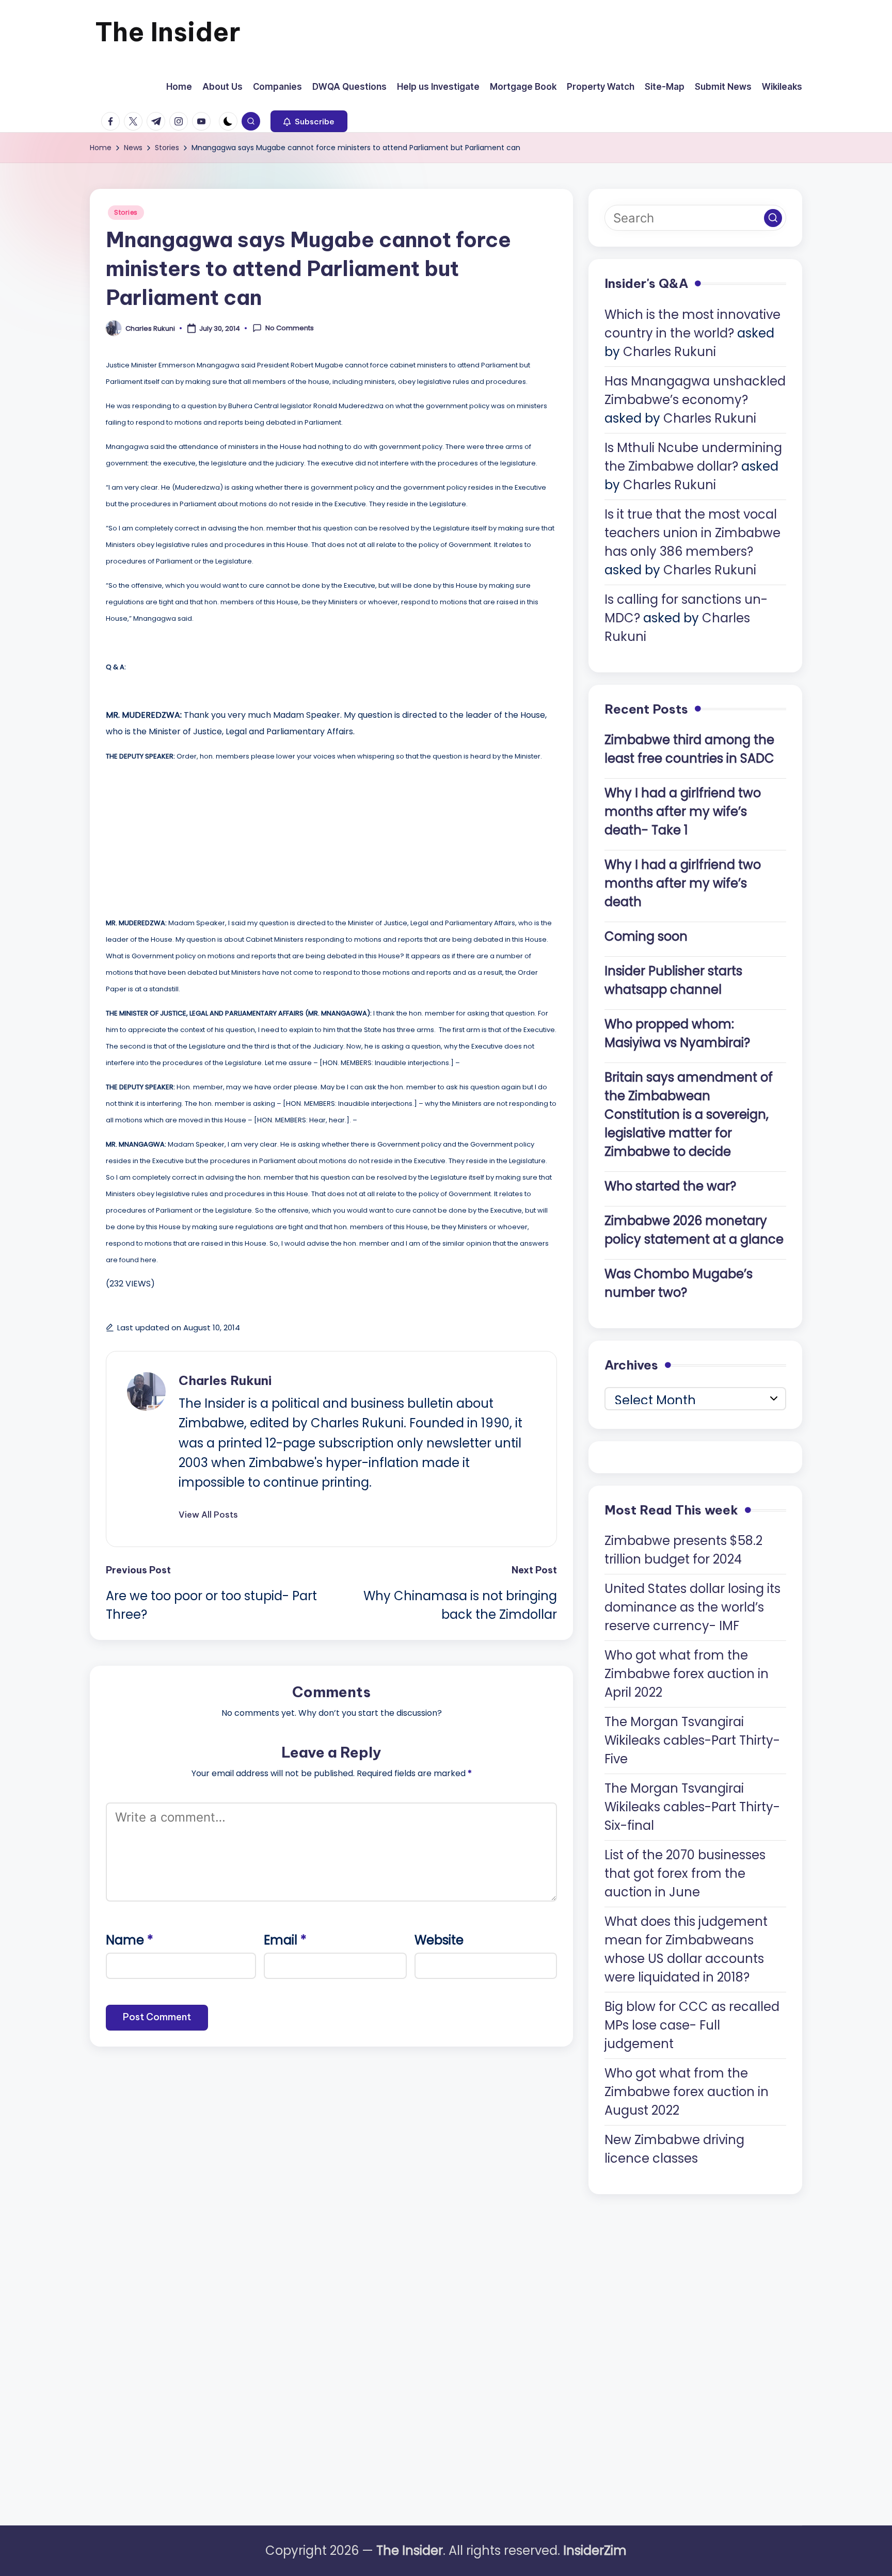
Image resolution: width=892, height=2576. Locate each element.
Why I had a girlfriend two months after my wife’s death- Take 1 (683, 811)
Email (285, 1940)
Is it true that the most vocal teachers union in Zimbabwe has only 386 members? (692, 533)
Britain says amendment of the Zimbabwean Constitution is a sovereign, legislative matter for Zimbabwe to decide (689, 1114)
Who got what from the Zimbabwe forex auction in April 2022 (687, 1674)
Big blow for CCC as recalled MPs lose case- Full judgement (692, 2025)
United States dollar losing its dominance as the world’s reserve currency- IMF (692, 1607)
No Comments (290, 328)
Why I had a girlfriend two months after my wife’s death (683, 883)
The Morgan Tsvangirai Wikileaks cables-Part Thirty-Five (692, 1740)
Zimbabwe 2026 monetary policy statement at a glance (694, 1230)
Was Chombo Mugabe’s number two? (679, 1283)
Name (130, 1940)
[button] (309, 121)
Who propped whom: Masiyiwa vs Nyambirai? (677, 1033)
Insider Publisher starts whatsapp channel (673, 980)
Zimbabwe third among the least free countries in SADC (689, 749)
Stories (126, 212)
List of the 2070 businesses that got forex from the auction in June (685, 1873)
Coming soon (646, 936)
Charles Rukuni (225, 1380)
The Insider (168, 32)
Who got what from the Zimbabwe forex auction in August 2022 (687, 2092)
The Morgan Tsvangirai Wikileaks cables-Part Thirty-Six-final (692, 1807)
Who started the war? (670, 1186)
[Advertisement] (183, 836)
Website (439, 1940)
